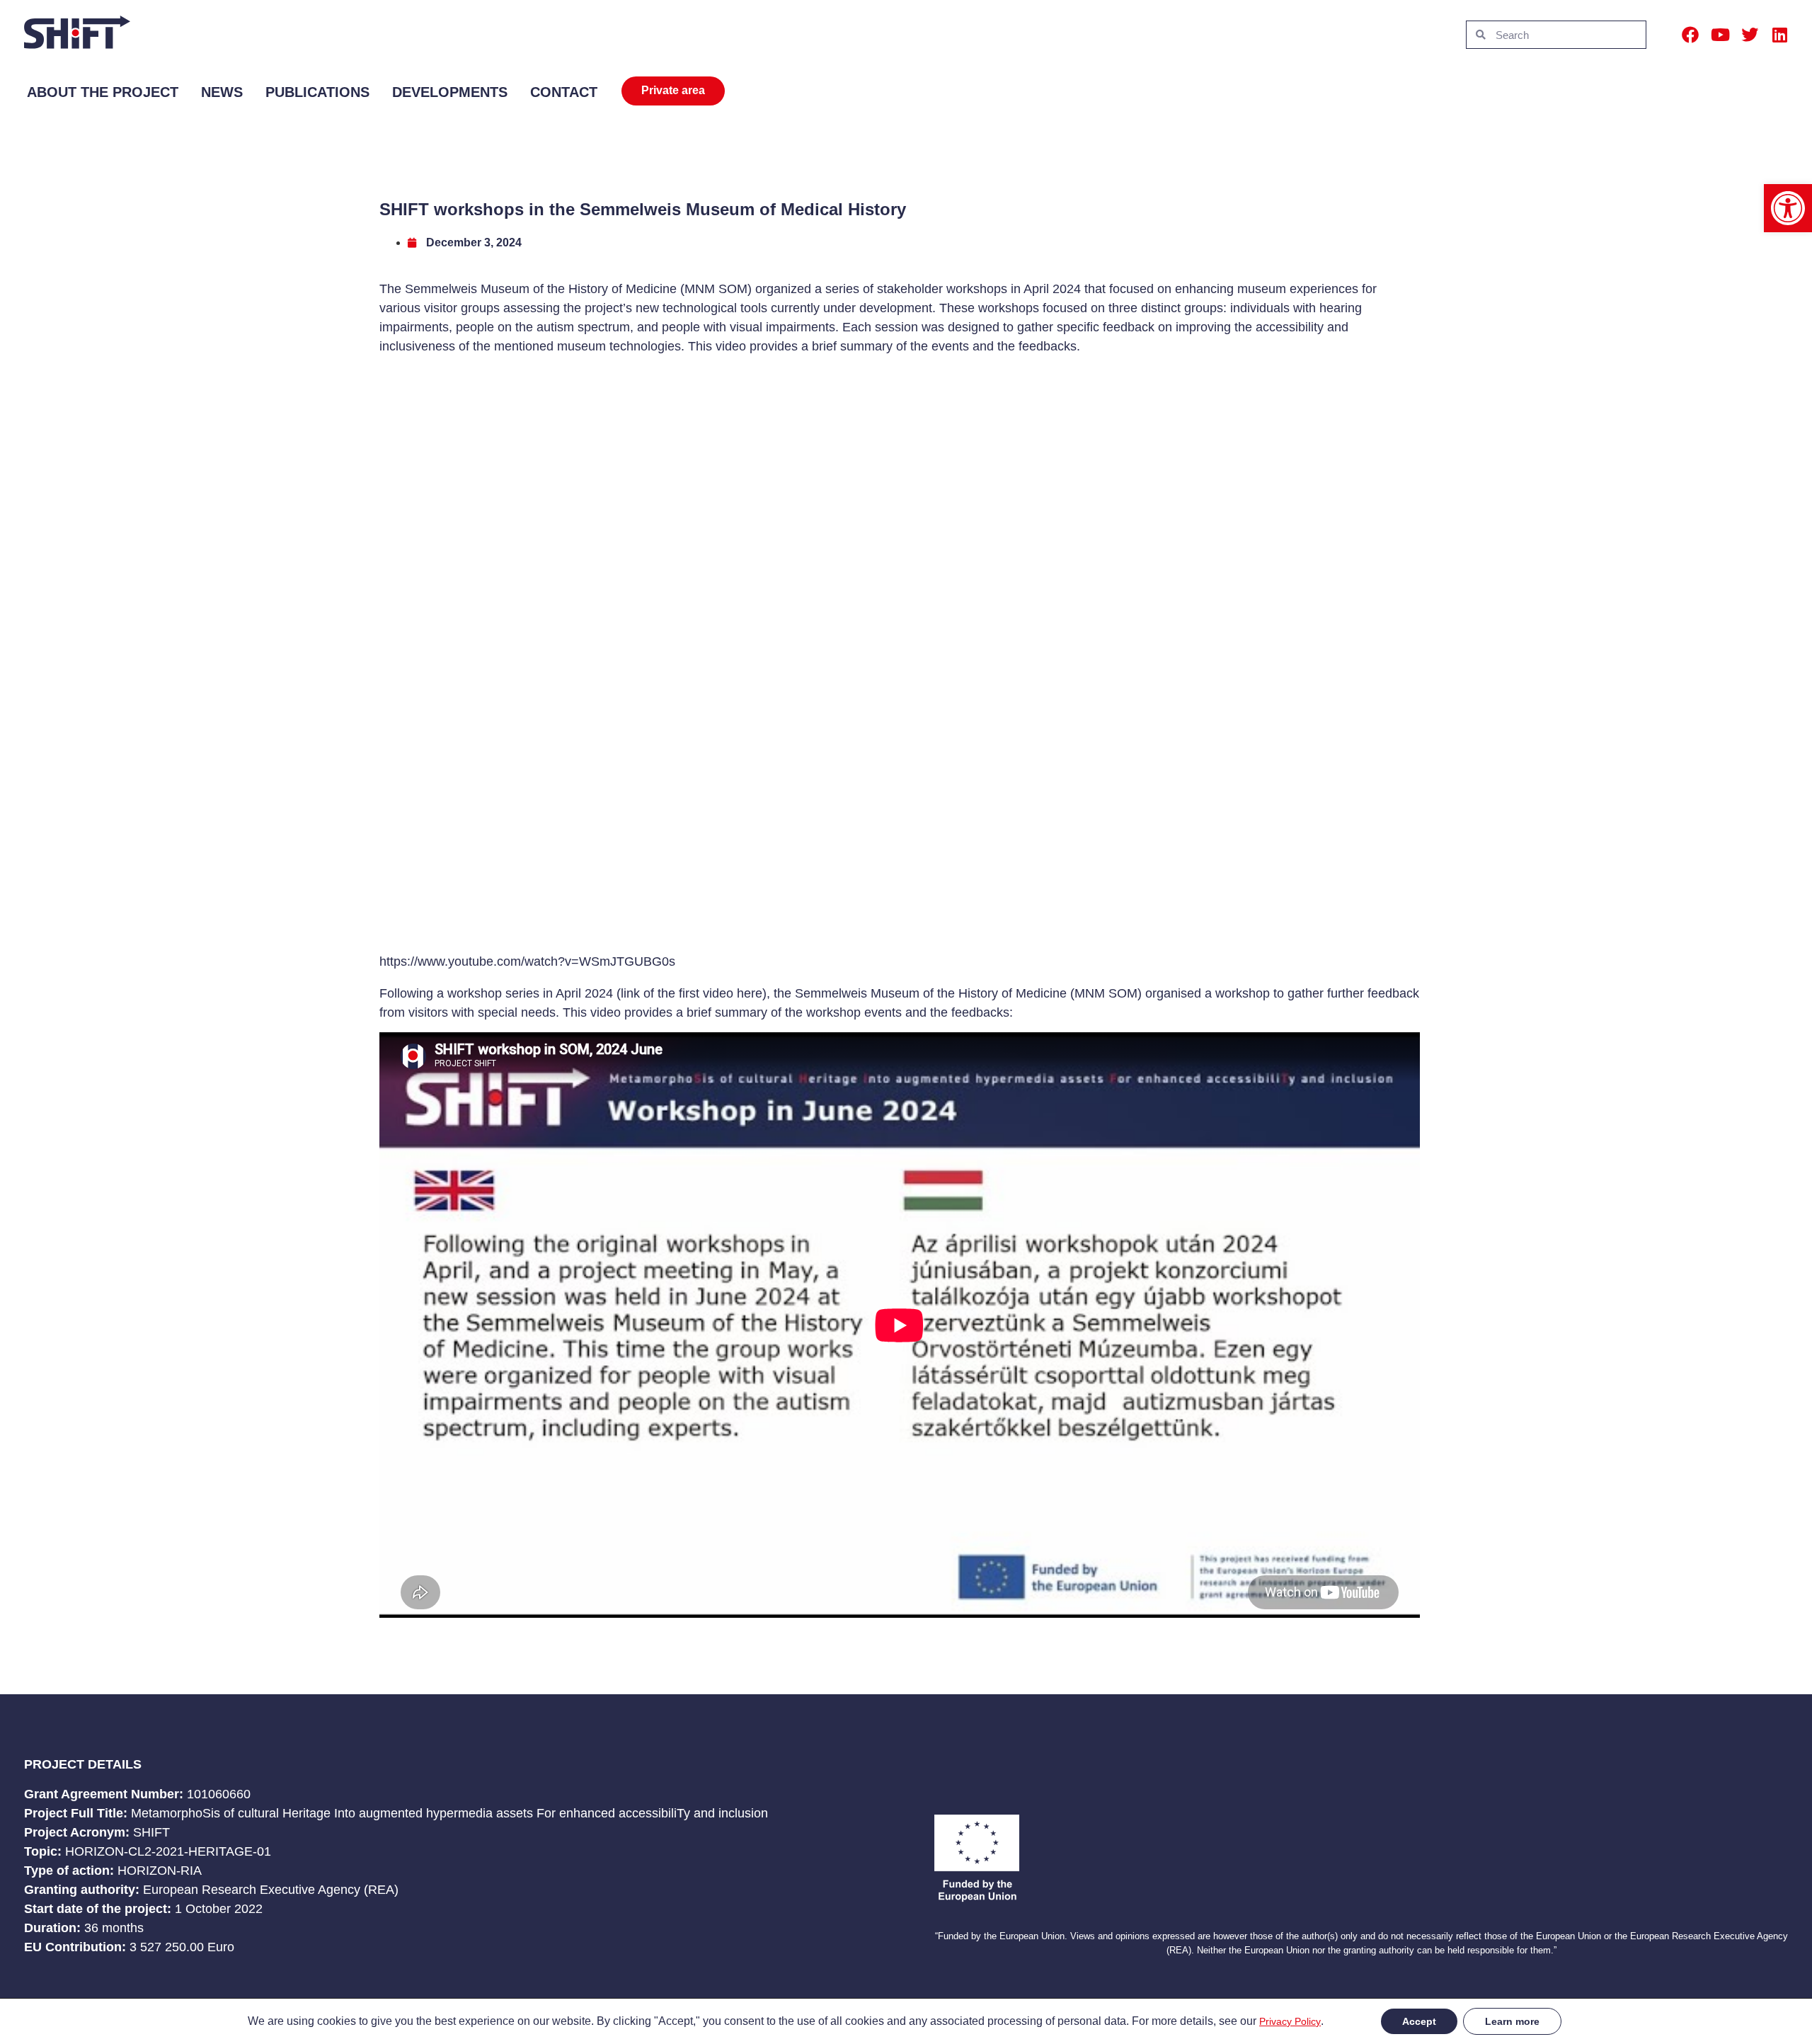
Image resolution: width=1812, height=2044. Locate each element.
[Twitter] (1750, 35)
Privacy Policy (1290, 2021)
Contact (564, 92)
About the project (103, 92)
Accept (1419, 2021)
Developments (450, 92)
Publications (317, 92)
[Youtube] (1720, 35)
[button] (1788, 208)
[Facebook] (1690, 35)
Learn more (1512, 2021)
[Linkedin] (1779, 35)
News (222, 92)
